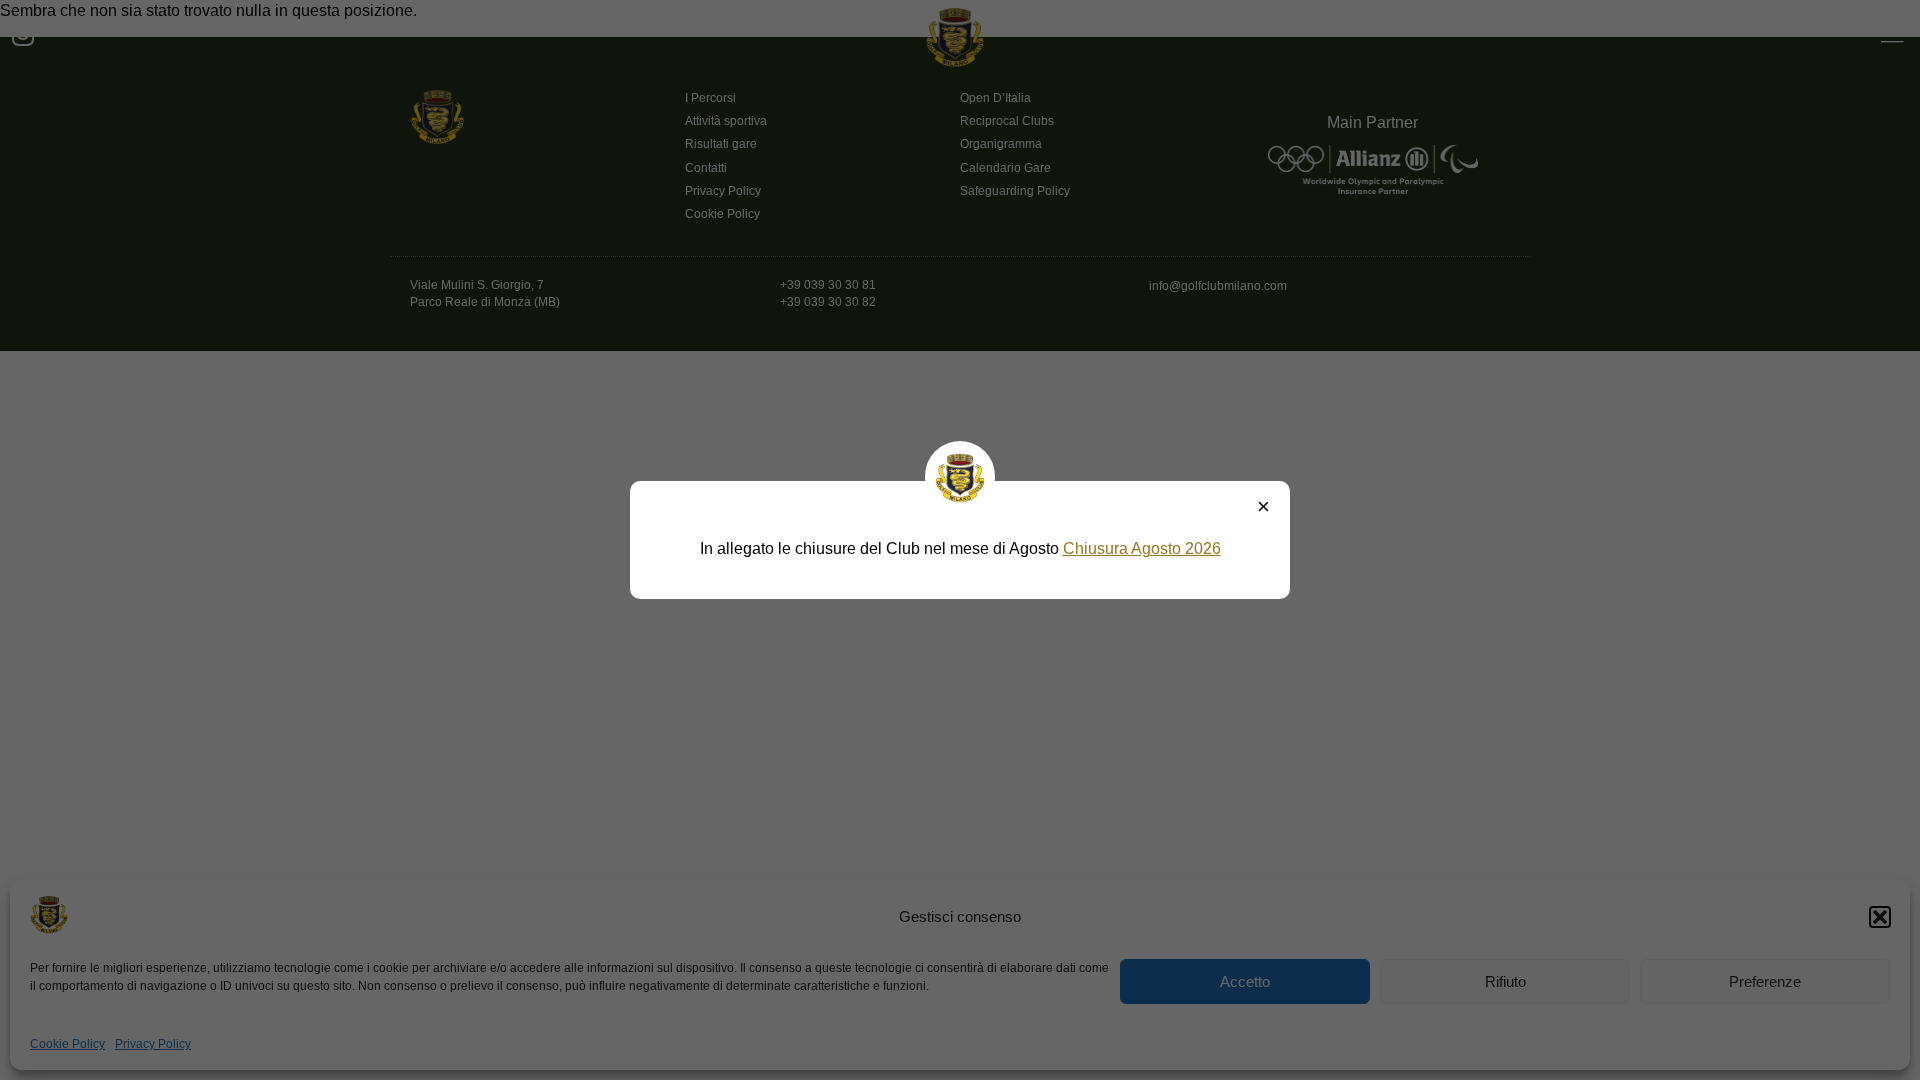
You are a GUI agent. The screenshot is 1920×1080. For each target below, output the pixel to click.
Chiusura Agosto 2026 (1142, 548)
